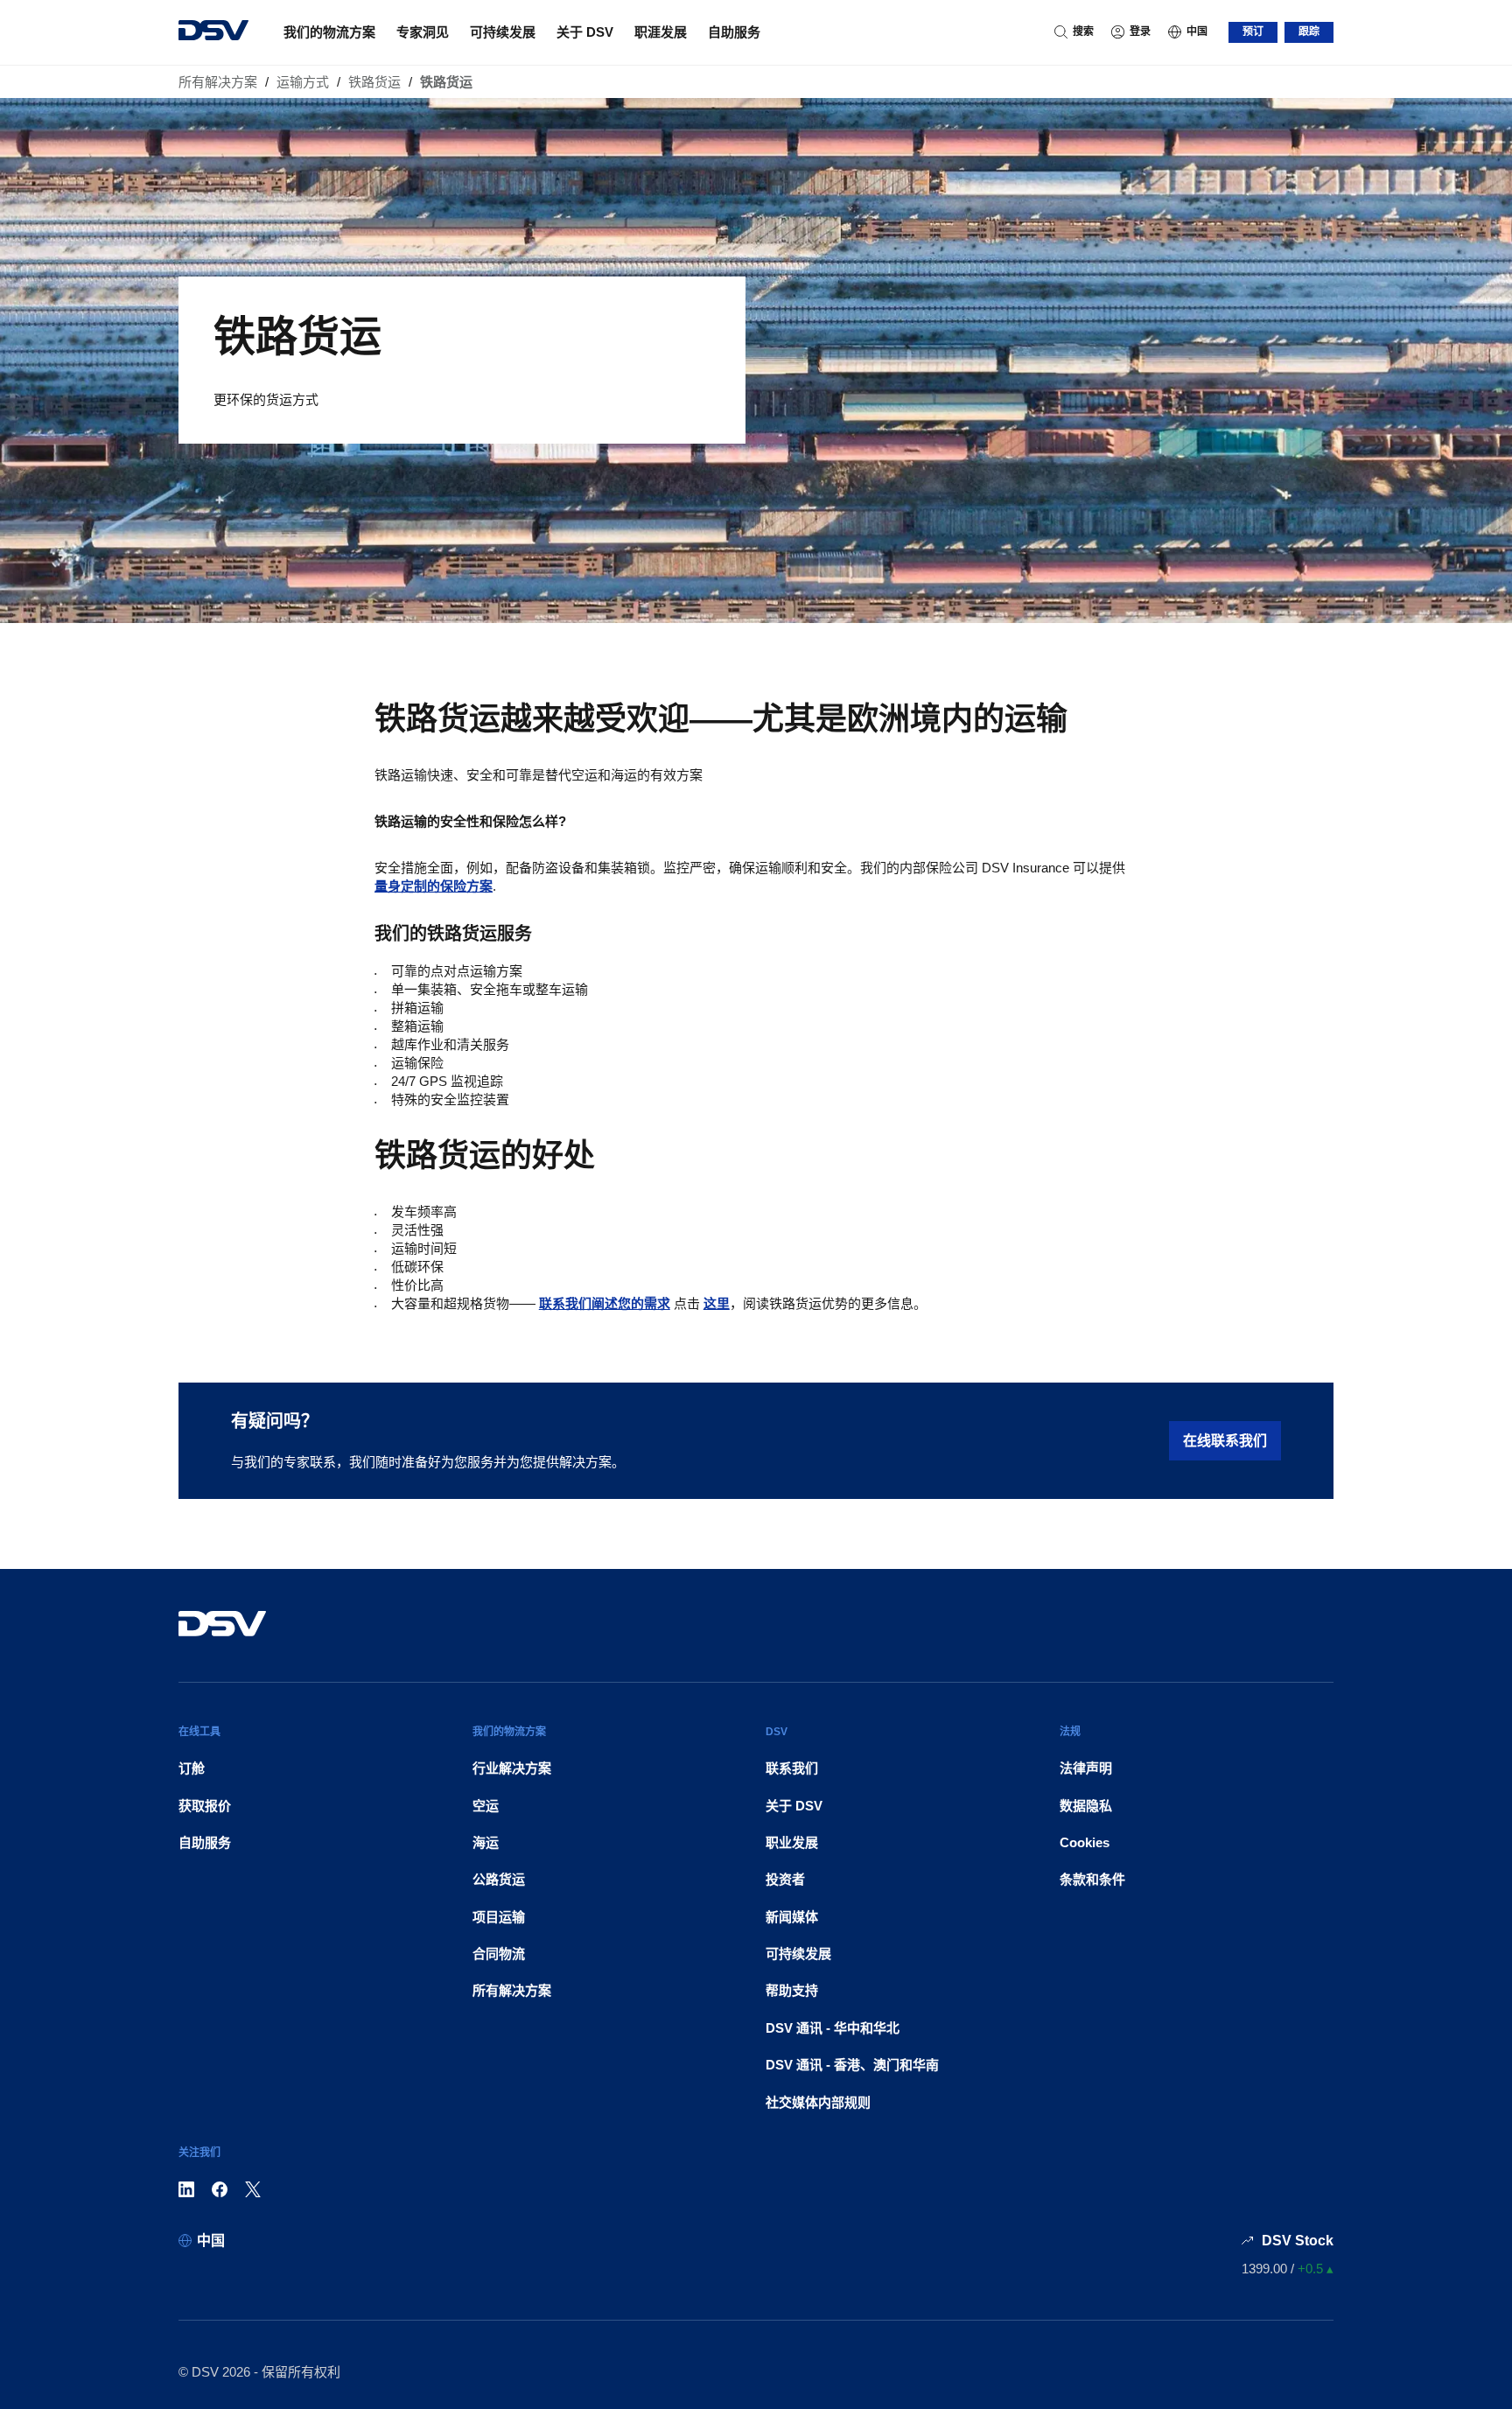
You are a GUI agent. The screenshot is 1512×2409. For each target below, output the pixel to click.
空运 (486, 1806)
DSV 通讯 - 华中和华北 (833, 2028)
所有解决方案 (218, 82)
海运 (486, 1842)
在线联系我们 (1225, 1441)
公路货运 (499, 1879)
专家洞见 (423, 32)
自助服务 (734, 32)
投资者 (785, 1879)
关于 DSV (585, 32)
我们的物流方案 (329, 32)
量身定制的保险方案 (434, 886)
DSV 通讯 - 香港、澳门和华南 (852, 2065)
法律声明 (1086, 1768)
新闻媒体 (792, 1917)
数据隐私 (1086, 1806)
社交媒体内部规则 (818, 2102)
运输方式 (303, 82)
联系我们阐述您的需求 (605, 1303)
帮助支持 (792, 1990)
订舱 (192, 1768)
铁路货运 (374, 82)
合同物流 (499, 1954)
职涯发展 (661, 32)
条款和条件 (1092, 1879)
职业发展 (792, 1842)
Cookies (1085, 1842)
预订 (1253, 32)
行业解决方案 (512, 1768)
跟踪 (1309, 32)
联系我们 (792, 1768)
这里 (717, 1303)
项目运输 (499, 1917)
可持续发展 (503, 32)
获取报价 (205, 1806)
